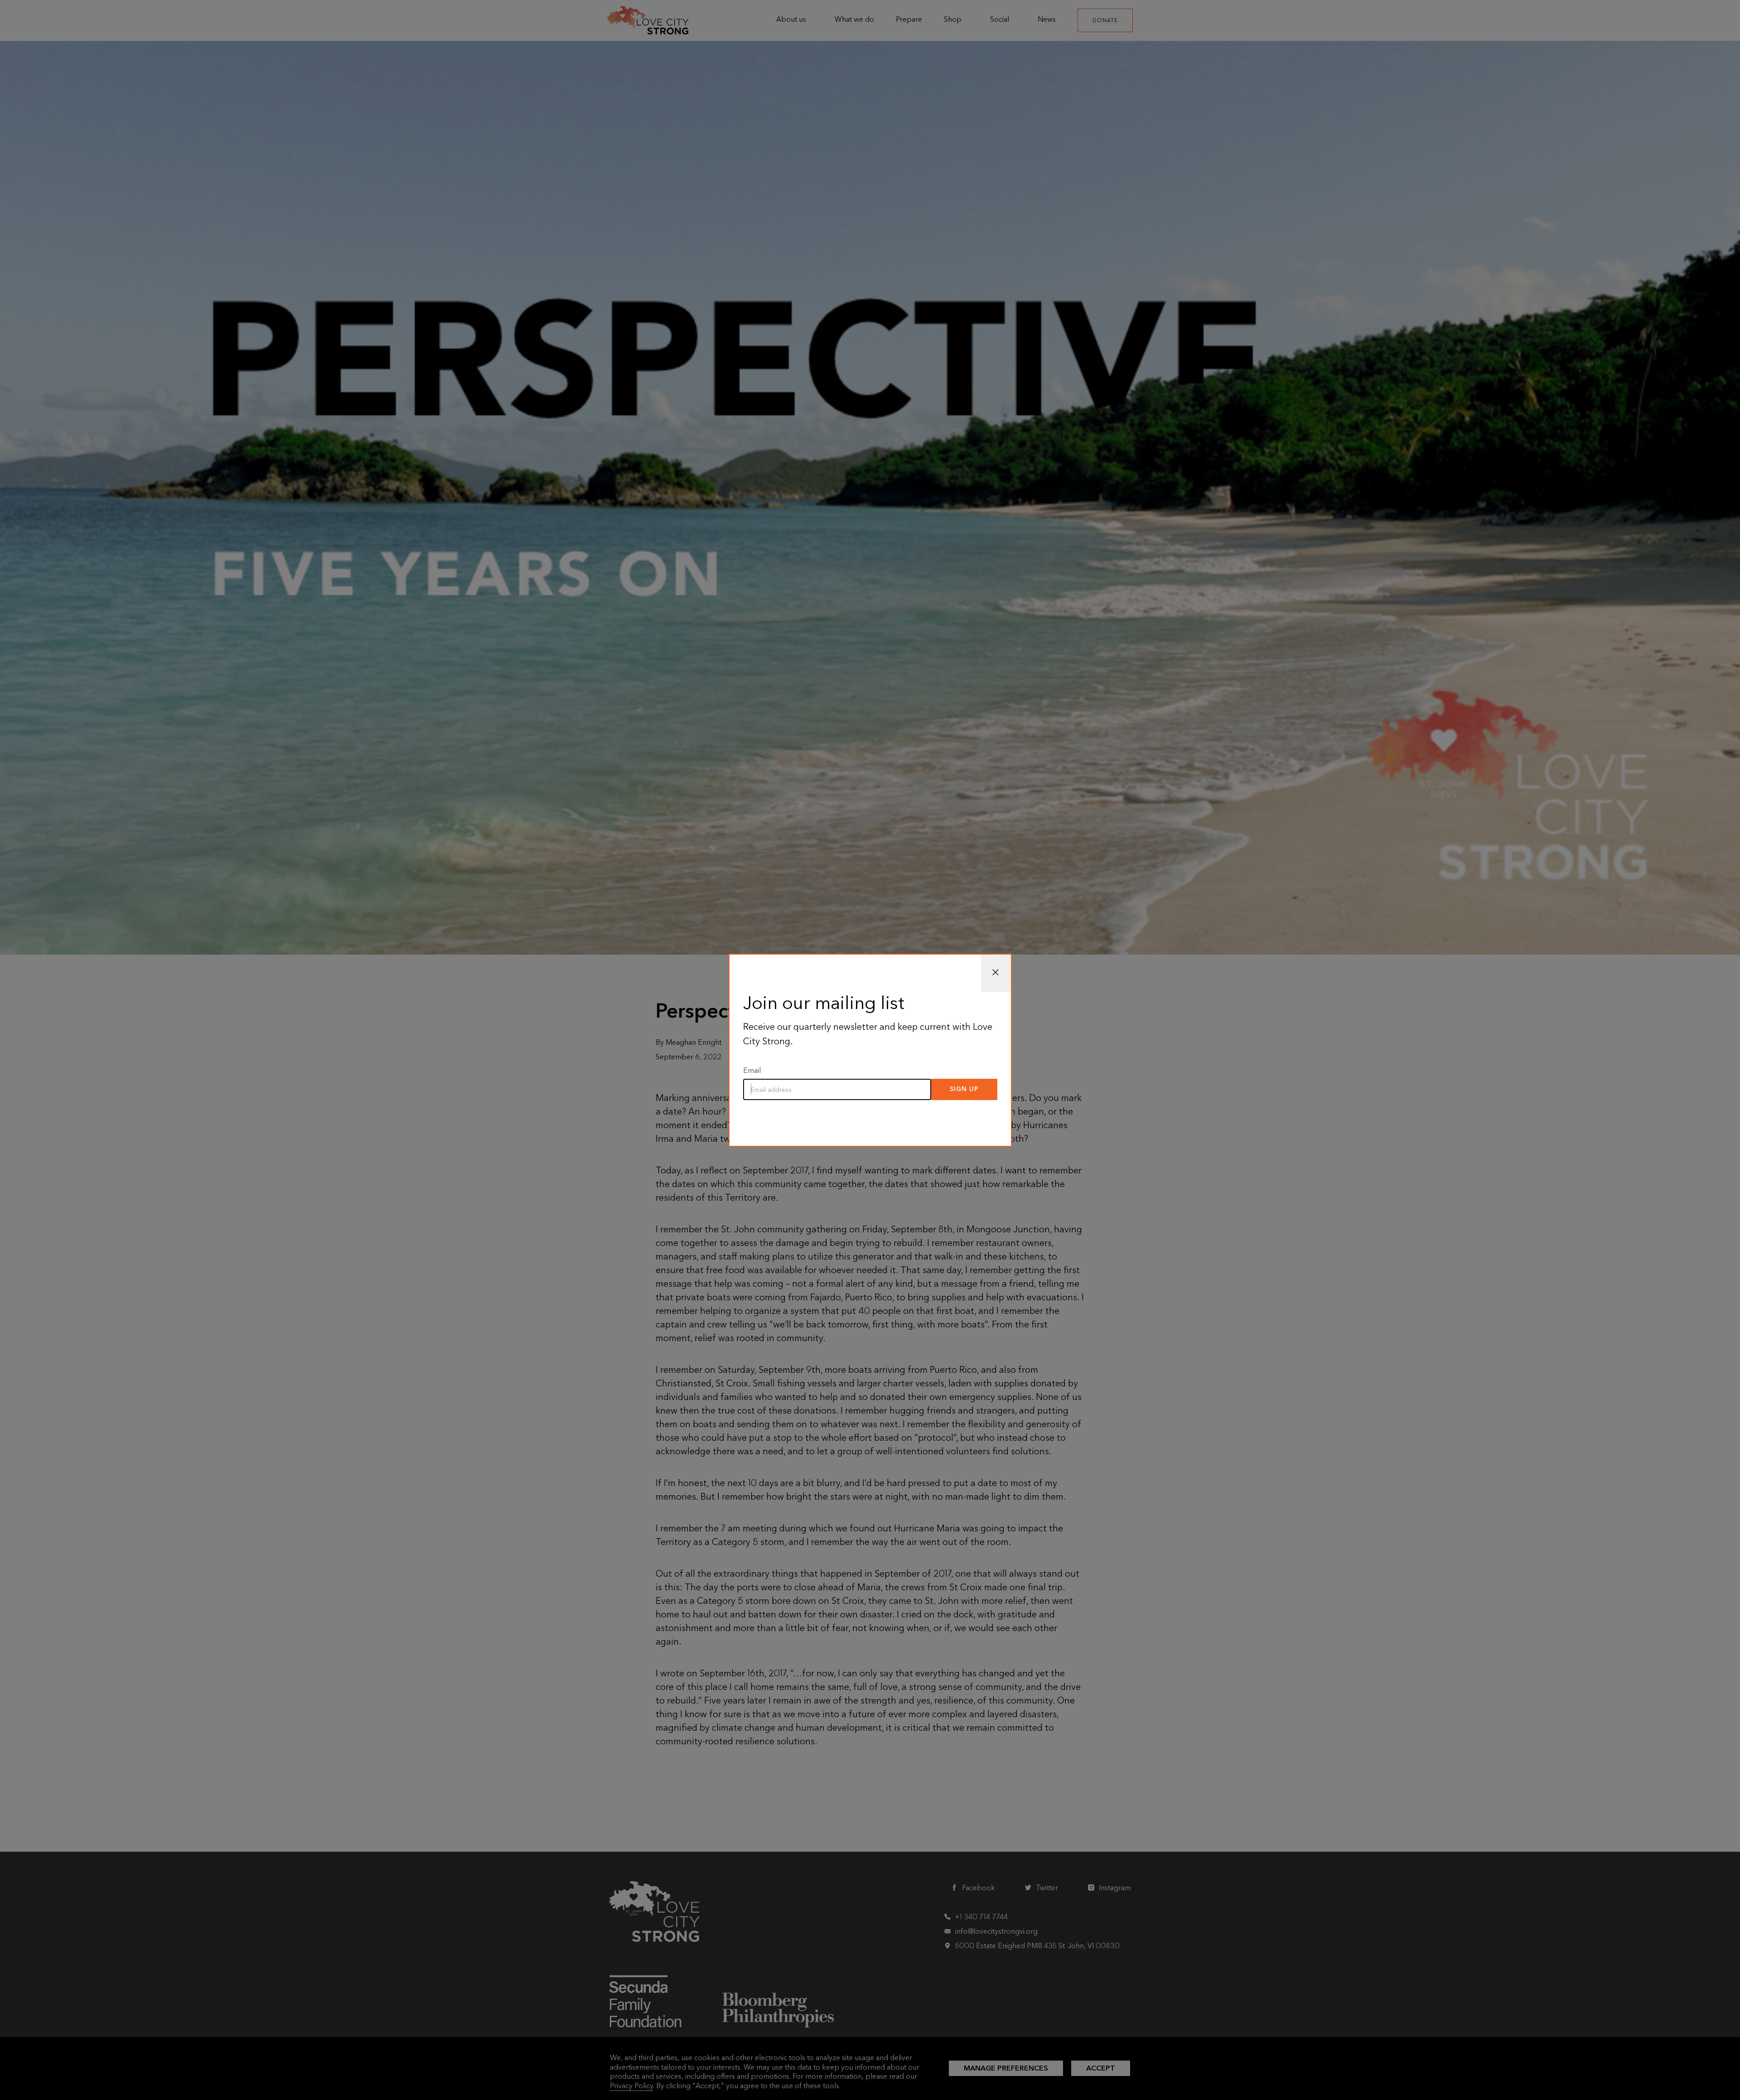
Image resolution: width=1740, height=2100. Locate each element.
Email (752, 1070)
